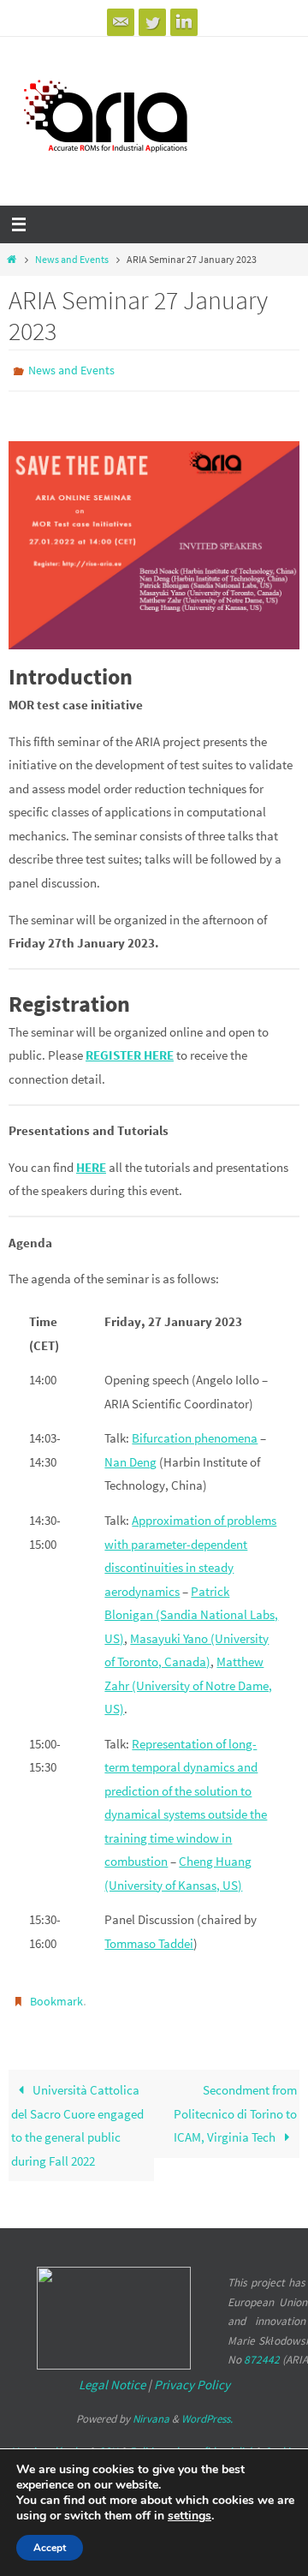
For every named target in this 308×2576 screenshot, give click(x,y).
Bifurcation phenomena (195, 1434)
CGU (107, 2443)
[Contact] (121, 22)
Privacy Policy (192, 2377)
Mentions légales (48, 2443)
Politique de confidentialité (190, 2443)
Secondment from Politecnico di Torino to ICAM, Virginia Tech (235, 2106)
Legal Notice (112, 2377)
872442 (262, 2352)
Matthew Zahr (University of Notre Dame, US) (188, 1682)
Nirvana (151, 2411)
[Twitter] (152, 22)
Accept (50, 2548)
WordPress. (207, 2411)
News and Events (72, 259)
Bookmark (56, 1996)
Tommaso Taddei (149, 1939)
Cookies (281, 2443)
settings (190, 2516)
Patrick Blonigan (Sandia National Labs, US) (191, 1611)
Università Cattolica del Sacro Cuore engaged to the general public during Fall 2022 (77, 2118)
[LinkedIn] (184, 22)
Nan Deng (130, 1458)
